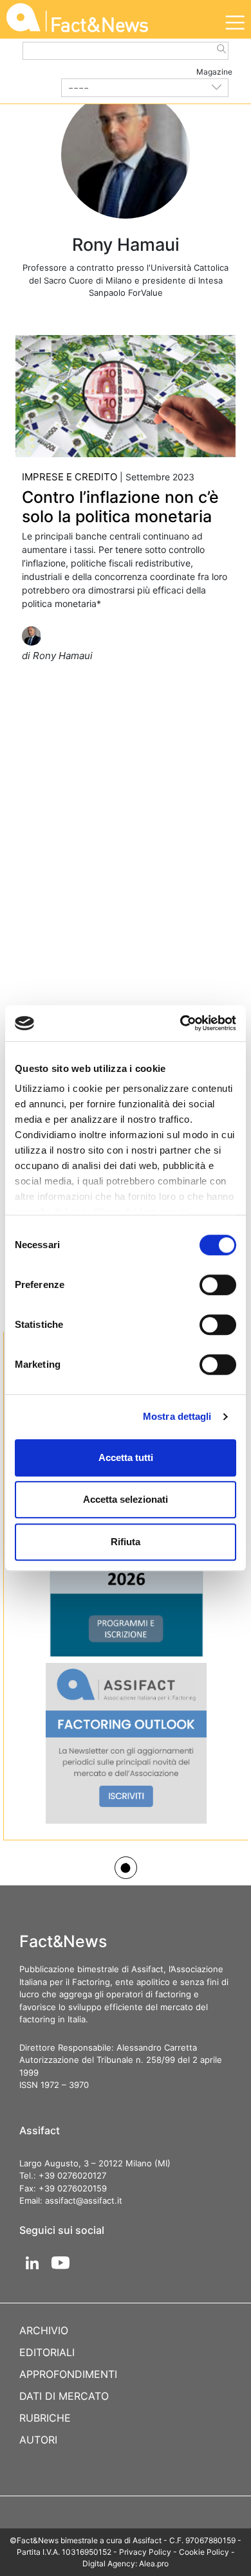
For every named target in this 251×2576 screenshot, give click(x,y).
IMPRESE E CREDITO (70, 477)
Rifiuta (126, 1542)
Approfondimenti (68, 2374)
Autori (38, 2440)
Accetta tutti (126, 1457)
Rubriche (45, 2418)
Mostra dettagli (177, 1416)
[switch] (218, 1285)
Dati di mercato (64, 2396)
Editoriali (47, 2352)
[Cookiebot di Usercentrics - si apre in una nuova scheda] (181, 1023)
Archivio (44, 2330)
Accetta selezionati (126, 1499)
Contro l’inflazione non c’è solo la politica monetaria (120, 507)
